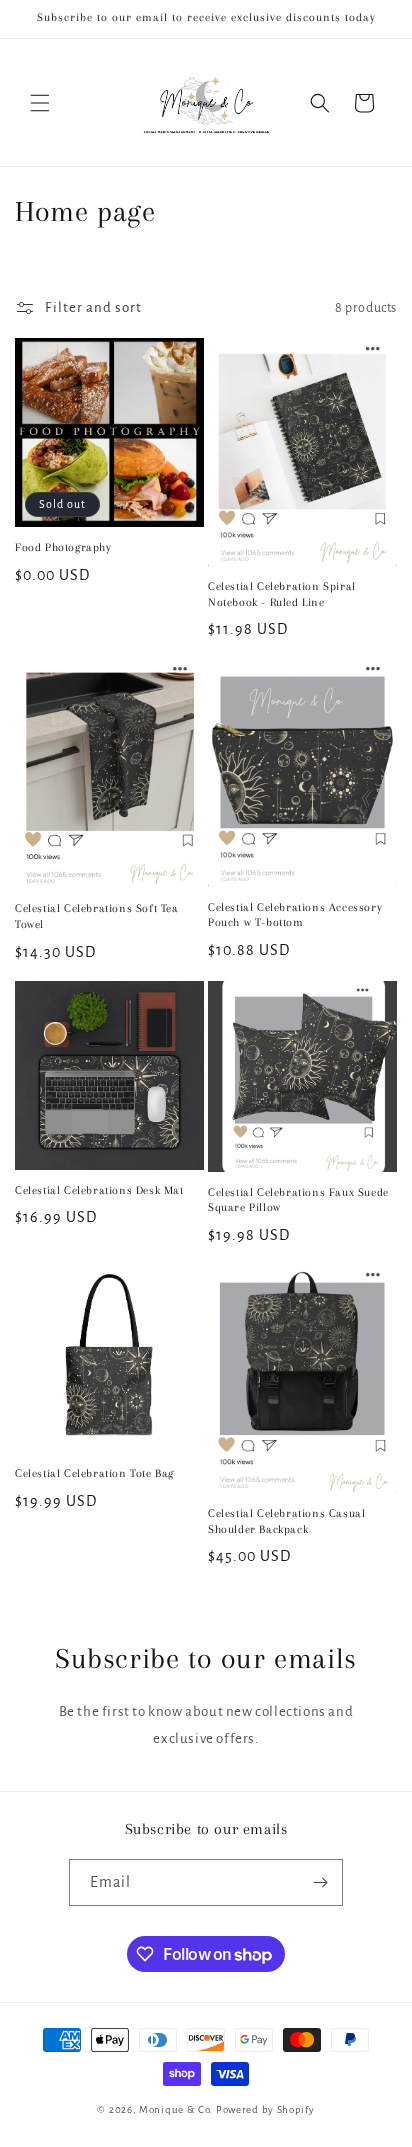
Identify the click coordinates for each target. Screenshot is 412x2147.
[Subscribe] (320, 1882)
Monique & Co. (176, 2109)
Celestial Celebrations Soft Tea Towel (97, 916)
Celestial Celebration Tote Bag (94, 1473)
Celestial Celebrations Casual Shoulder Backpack (286, 1521)
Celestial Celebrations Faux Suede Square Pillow (298, 1200)
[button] (40, 103)
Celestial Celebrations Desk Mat (99, 1190)
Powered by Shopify (265, 2109)
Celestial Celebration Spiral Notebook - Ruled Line (282, 594)
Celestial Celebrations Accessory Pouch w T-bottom (295, 915)
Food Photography (63, 547)
